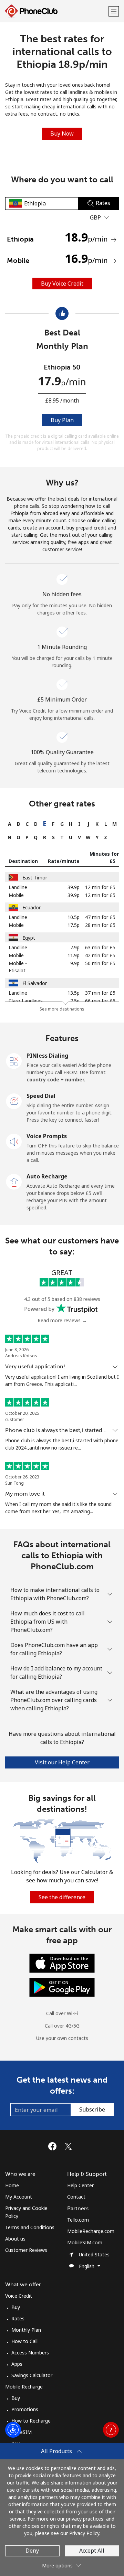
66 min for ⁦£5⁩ (100, 1001)
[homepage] (56, 11)
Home (12, 2185)
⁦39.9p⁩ (74, 887)
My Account (19, 2197)
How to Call (24, 2341)
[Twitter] (70, 2146)
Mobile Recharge (24, 2387)
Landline (18, 887)
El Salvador (35, 983)
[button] (114, 11)
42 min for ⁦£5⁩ (100, 955)
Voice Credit (19, 2296)
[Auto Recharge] (14, 1181)
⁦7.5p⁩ (75, 1001)
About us (15, 2239)
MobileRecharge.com (91, 2231)
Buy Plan (62, 420)
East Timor (35, 878)
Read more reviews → (62, 1320)
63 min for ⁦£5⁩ (100, 947)
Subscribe (92, 2109)
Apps (17, 2364)
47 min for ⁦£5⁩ (100, 917)
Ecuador (32, 907)
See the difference (62, 1897)
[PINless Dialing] (14, 1060)
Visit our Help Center (62, 1762)
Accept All (92, 2551)
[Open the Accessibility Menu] (13, 2430)
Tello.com (78, 2220)
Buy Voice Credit (62, 284)
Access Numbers (30, 2353)
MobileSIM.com (85, 2242)
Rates (18, 2318)
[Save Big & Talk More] (62, 1840)
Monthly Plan (26, 2330)
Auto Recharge (47, 1176)
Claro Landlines (26, 1001)
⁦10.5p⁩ (74, 917)
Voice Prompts (47, 1136)
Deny (32, 2551)
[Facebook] (54, 2146)
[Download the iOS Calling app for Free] (62, 1963)
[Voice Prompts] (14, 1141)
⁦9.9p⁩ (75, 963)
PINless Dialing (47, 1056)
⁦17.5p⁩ (74, 925)
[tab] (9, 824)
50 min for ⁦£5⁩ (100, 963)
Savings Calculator (32, 2375)
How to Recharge (31, 2421)
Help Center (80, 2185)
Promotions (25, 2409)
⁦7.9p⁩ (75, 947)
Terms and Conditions (30, 2227)
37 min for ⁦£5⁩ (100, 993)
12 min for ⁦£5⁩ (100, 887)
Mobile (16, 895)
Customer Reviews (26, 2250)
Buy (16, 2307)
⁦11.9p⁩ (74, 955)
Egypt (29, 938)
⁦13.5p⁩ (74, 993)
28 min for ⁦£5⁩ (100, 925)
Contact (76, 2197)
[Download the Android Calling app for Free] (62, 1987)
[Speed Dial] (14, 1101)
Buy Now (62, 133)
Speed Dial (41, 1096)
